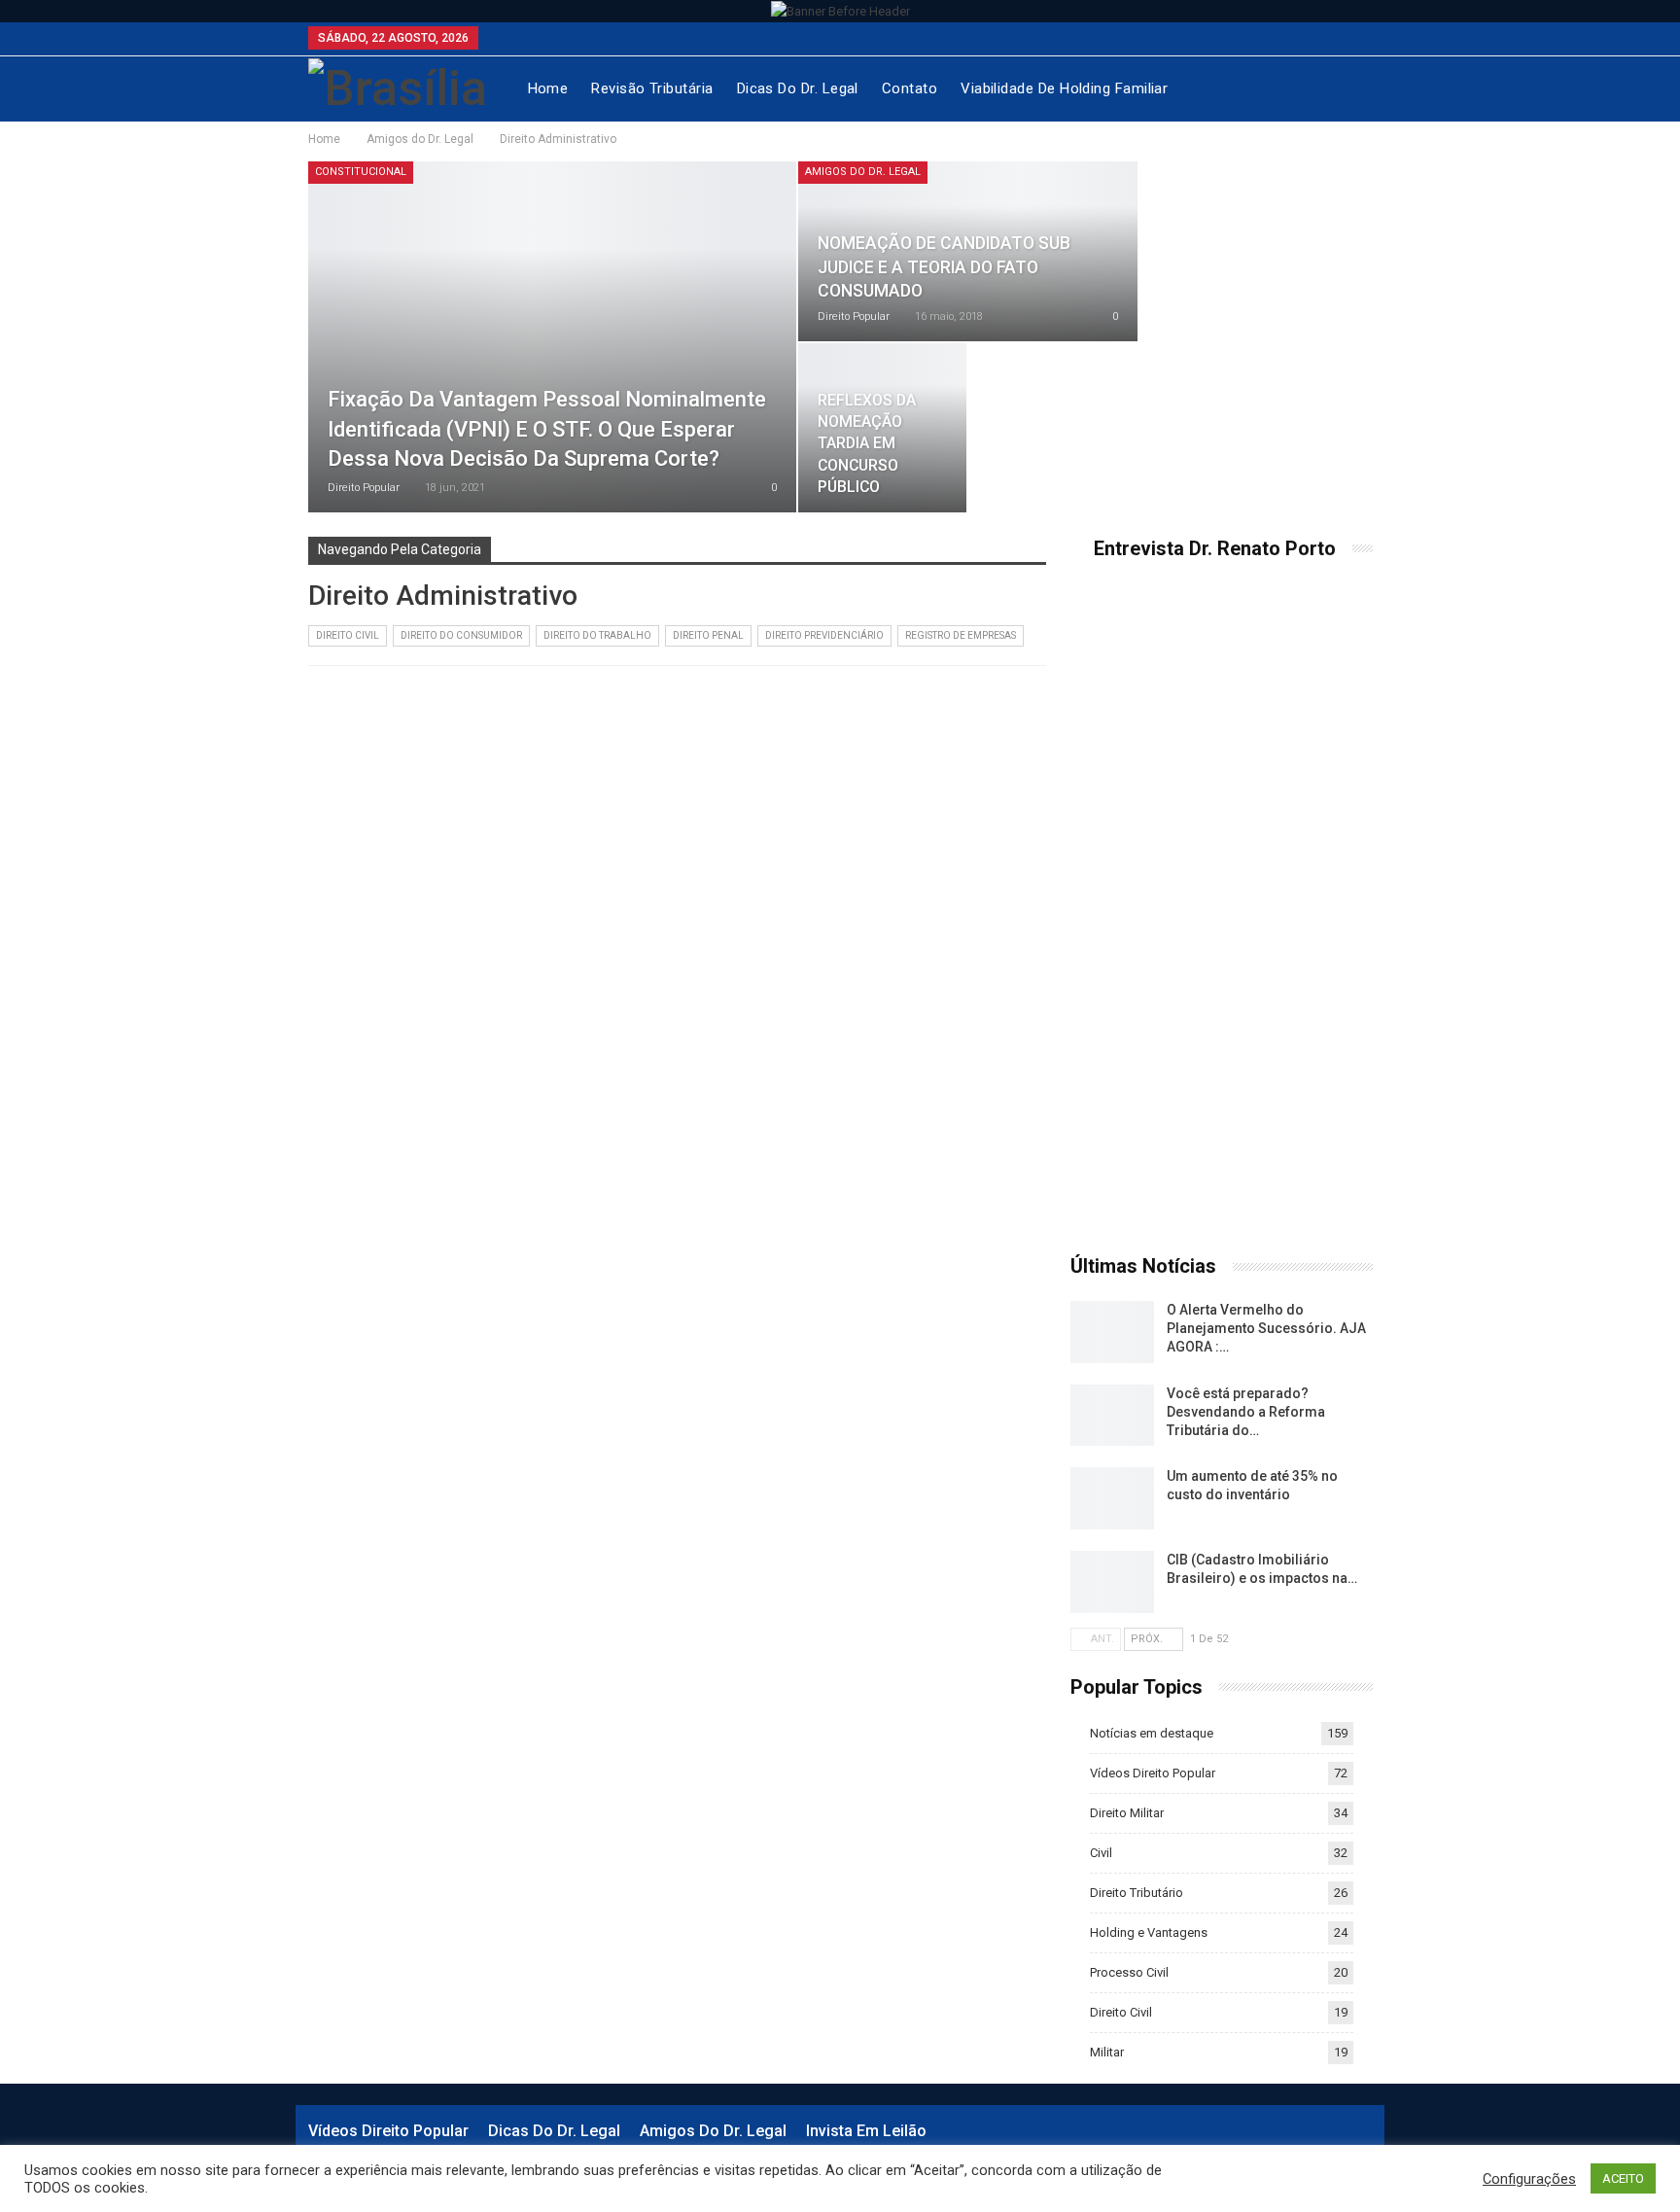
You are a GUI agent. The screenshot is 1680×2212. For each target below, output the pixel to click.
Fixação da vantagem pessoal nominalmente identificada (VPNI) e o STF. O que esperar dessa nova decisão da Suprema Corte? (547, 429)
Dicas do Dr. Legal (798, 88)
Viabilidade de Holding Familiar (1064, 88)
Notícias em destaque (1152, 1733)
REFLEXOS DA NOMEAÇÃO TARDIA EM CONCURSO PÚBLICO (867, 443)
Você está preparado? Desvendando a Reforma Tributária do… (1246, 1412)
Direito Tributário (1137, 1893)
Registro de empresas (961, 635)
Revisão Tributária (652, 88)
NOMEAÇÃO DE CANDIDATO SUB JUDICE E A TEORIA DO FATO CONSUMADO (944, 267)
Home (548, 88)
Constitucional (361, 172)
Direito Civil (348, 635)
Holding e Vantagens (1149, 1932)
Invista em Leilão (866, 2131)
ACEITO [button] (1623, 2178)
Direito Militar (1127, 1813)
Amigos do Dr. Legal (863, 172)
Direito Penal (708, 635)
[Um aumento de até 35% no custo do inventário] (1112, 1498)
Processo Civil (1129, 1972)
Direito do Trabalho (597, 635)
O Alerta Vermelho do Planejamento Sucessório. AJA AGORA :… (1266, 1328)
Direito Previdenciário (824, 635)
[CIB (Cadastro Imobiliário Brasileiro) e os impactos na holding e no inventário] (1112, 1582)
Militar (1107, 2052)
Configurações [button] (1529, 2179)
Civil (1101, 1853)
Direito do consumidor (461, 635)
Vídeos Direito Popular (1153, 1773)
